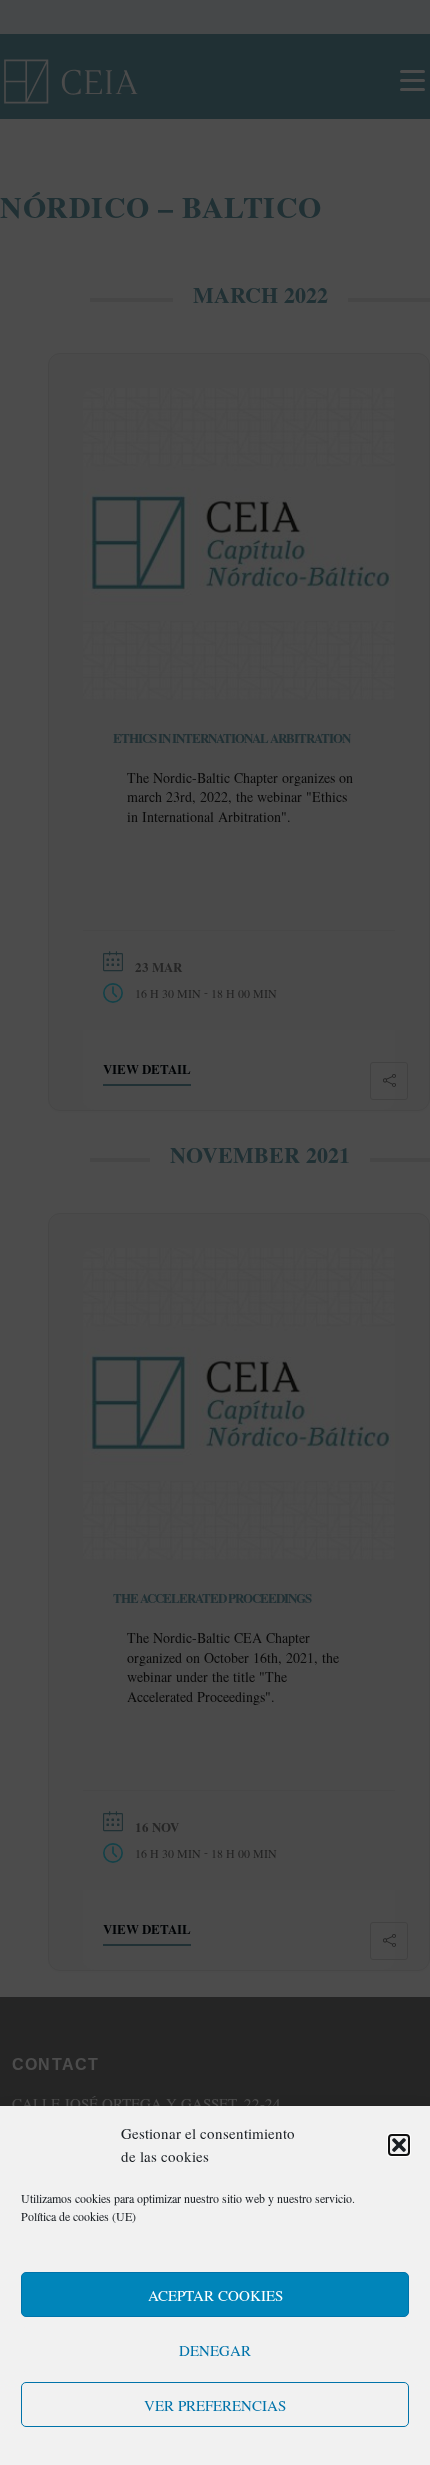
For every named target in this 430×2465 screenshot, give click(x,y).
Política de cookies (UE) (78, 2216)
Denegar (215, 2350)
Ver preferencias (215, 2405)
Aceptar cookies (215, 2295)
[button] (399, 2145)
